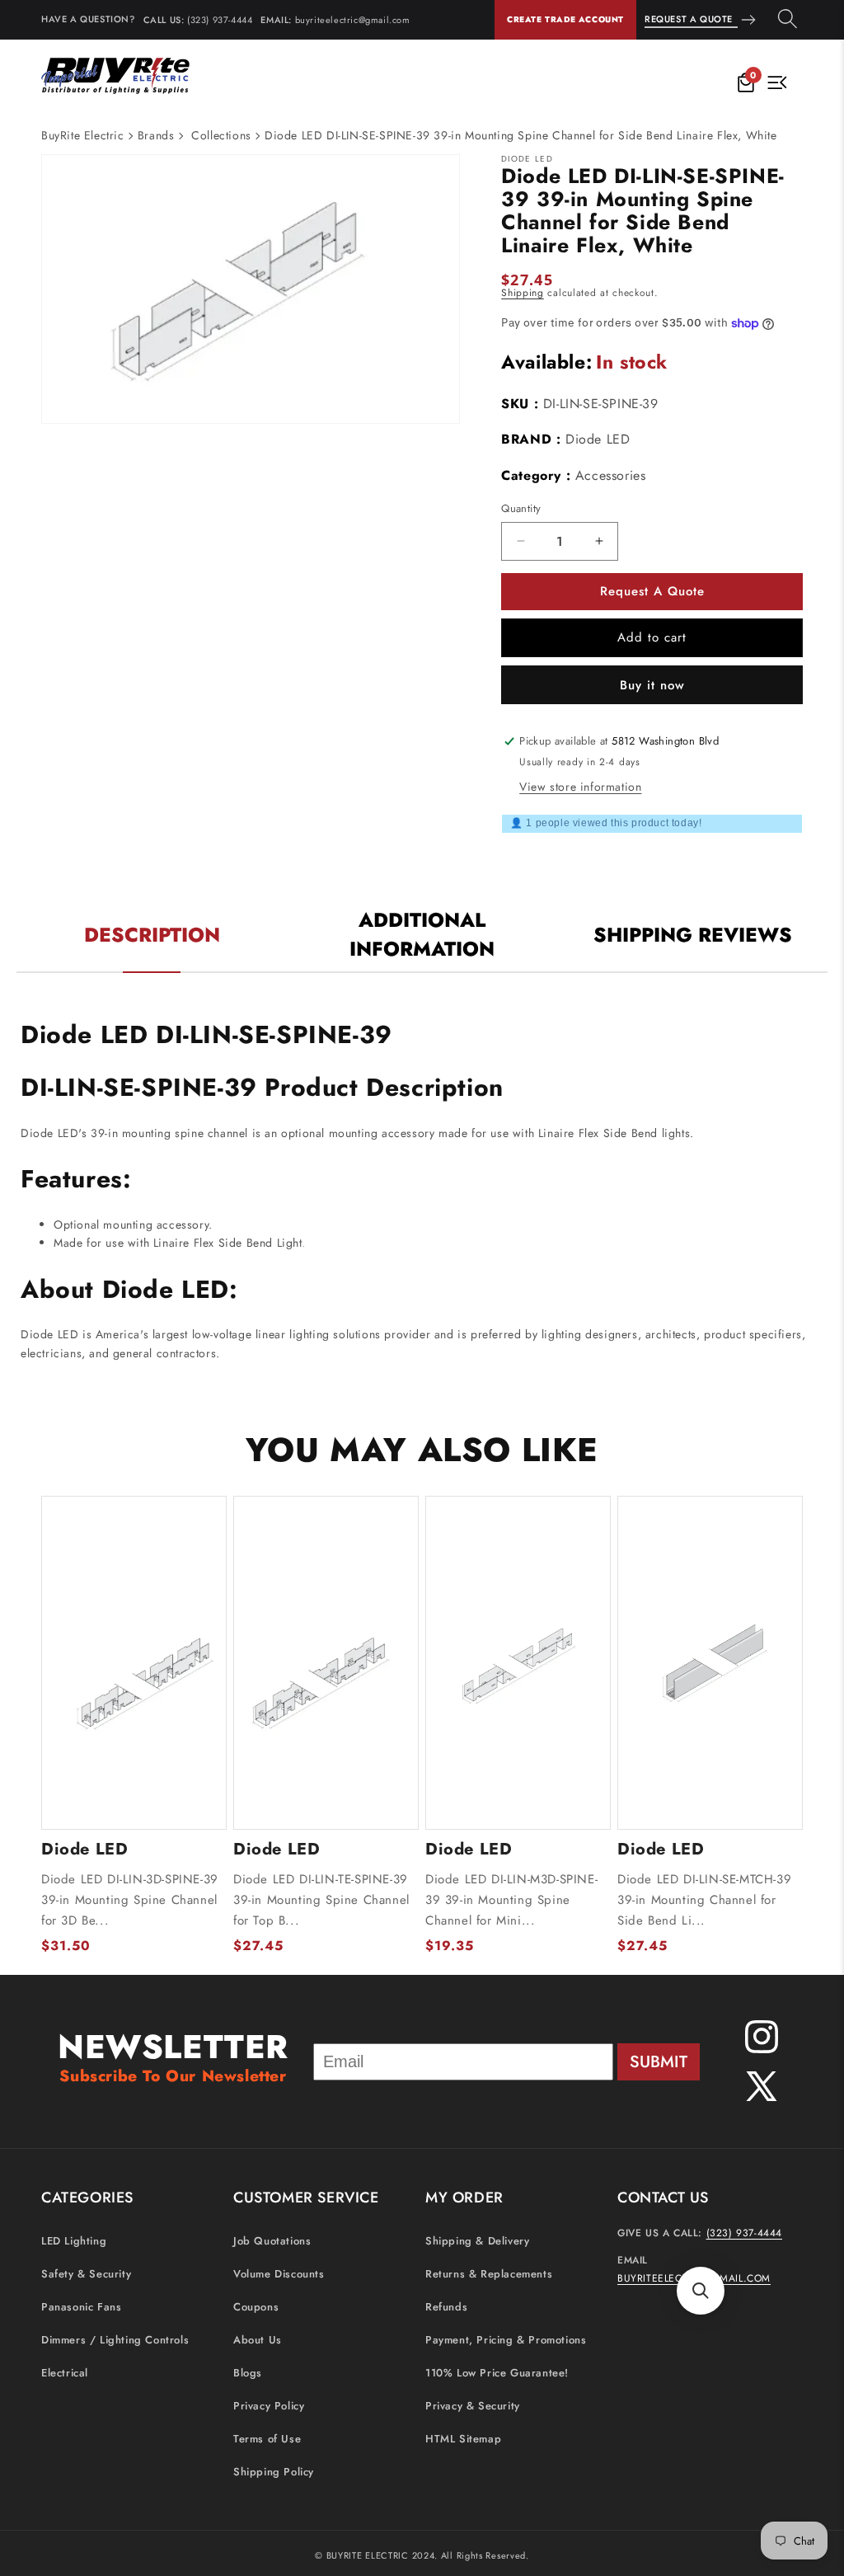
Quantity (521, 508)
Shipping (523, 293)
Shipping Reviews (693, 935)
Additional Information (422, 934)
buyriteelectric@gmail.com (353, 20)
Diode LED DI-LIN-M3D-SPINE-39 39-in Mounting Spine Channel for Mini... (511, 1900)
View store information (580, 787)
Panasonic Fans (81, 2307)
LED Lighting (74, 2241)
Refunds (446, 2307)
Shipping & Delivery (477, 2241)
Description (152, 935)
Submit (659, 2062)
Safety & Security (86, 2274)
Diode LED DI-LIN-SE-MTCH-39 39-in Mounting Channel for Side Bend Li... (704, 1900)
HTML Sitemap (463, 2439)
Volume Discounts (279, 2274)
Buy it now (652, 685)
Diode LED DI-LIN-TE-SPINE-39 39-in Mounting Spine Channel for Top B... (321, 1900)
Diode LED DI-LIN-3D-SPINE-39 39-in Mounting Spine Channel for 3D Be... (130, 1900)
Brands (156, 135)
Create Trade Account (565, 19)
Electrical (65, 2373)
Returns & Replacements (489, 2274)
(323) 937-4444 (220, 20)
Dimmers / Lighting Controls (115, 2340)
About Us (258, 2340)
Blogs (248, 2373)
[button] (701, 2291)
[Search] (788, 20)
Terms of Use (267, 2439)
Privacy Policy (269, 2406)
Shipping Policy (274, 2472)
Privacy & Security (473, 2406)
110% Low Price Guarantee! (497, 2373)
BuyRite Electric (83, 135)
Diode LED (598, 439)
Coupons (256, 2307)
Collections (221, 135)
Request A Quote (689, 19)
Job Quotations (272, 2241)
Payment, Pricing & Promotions (506, 2340)
